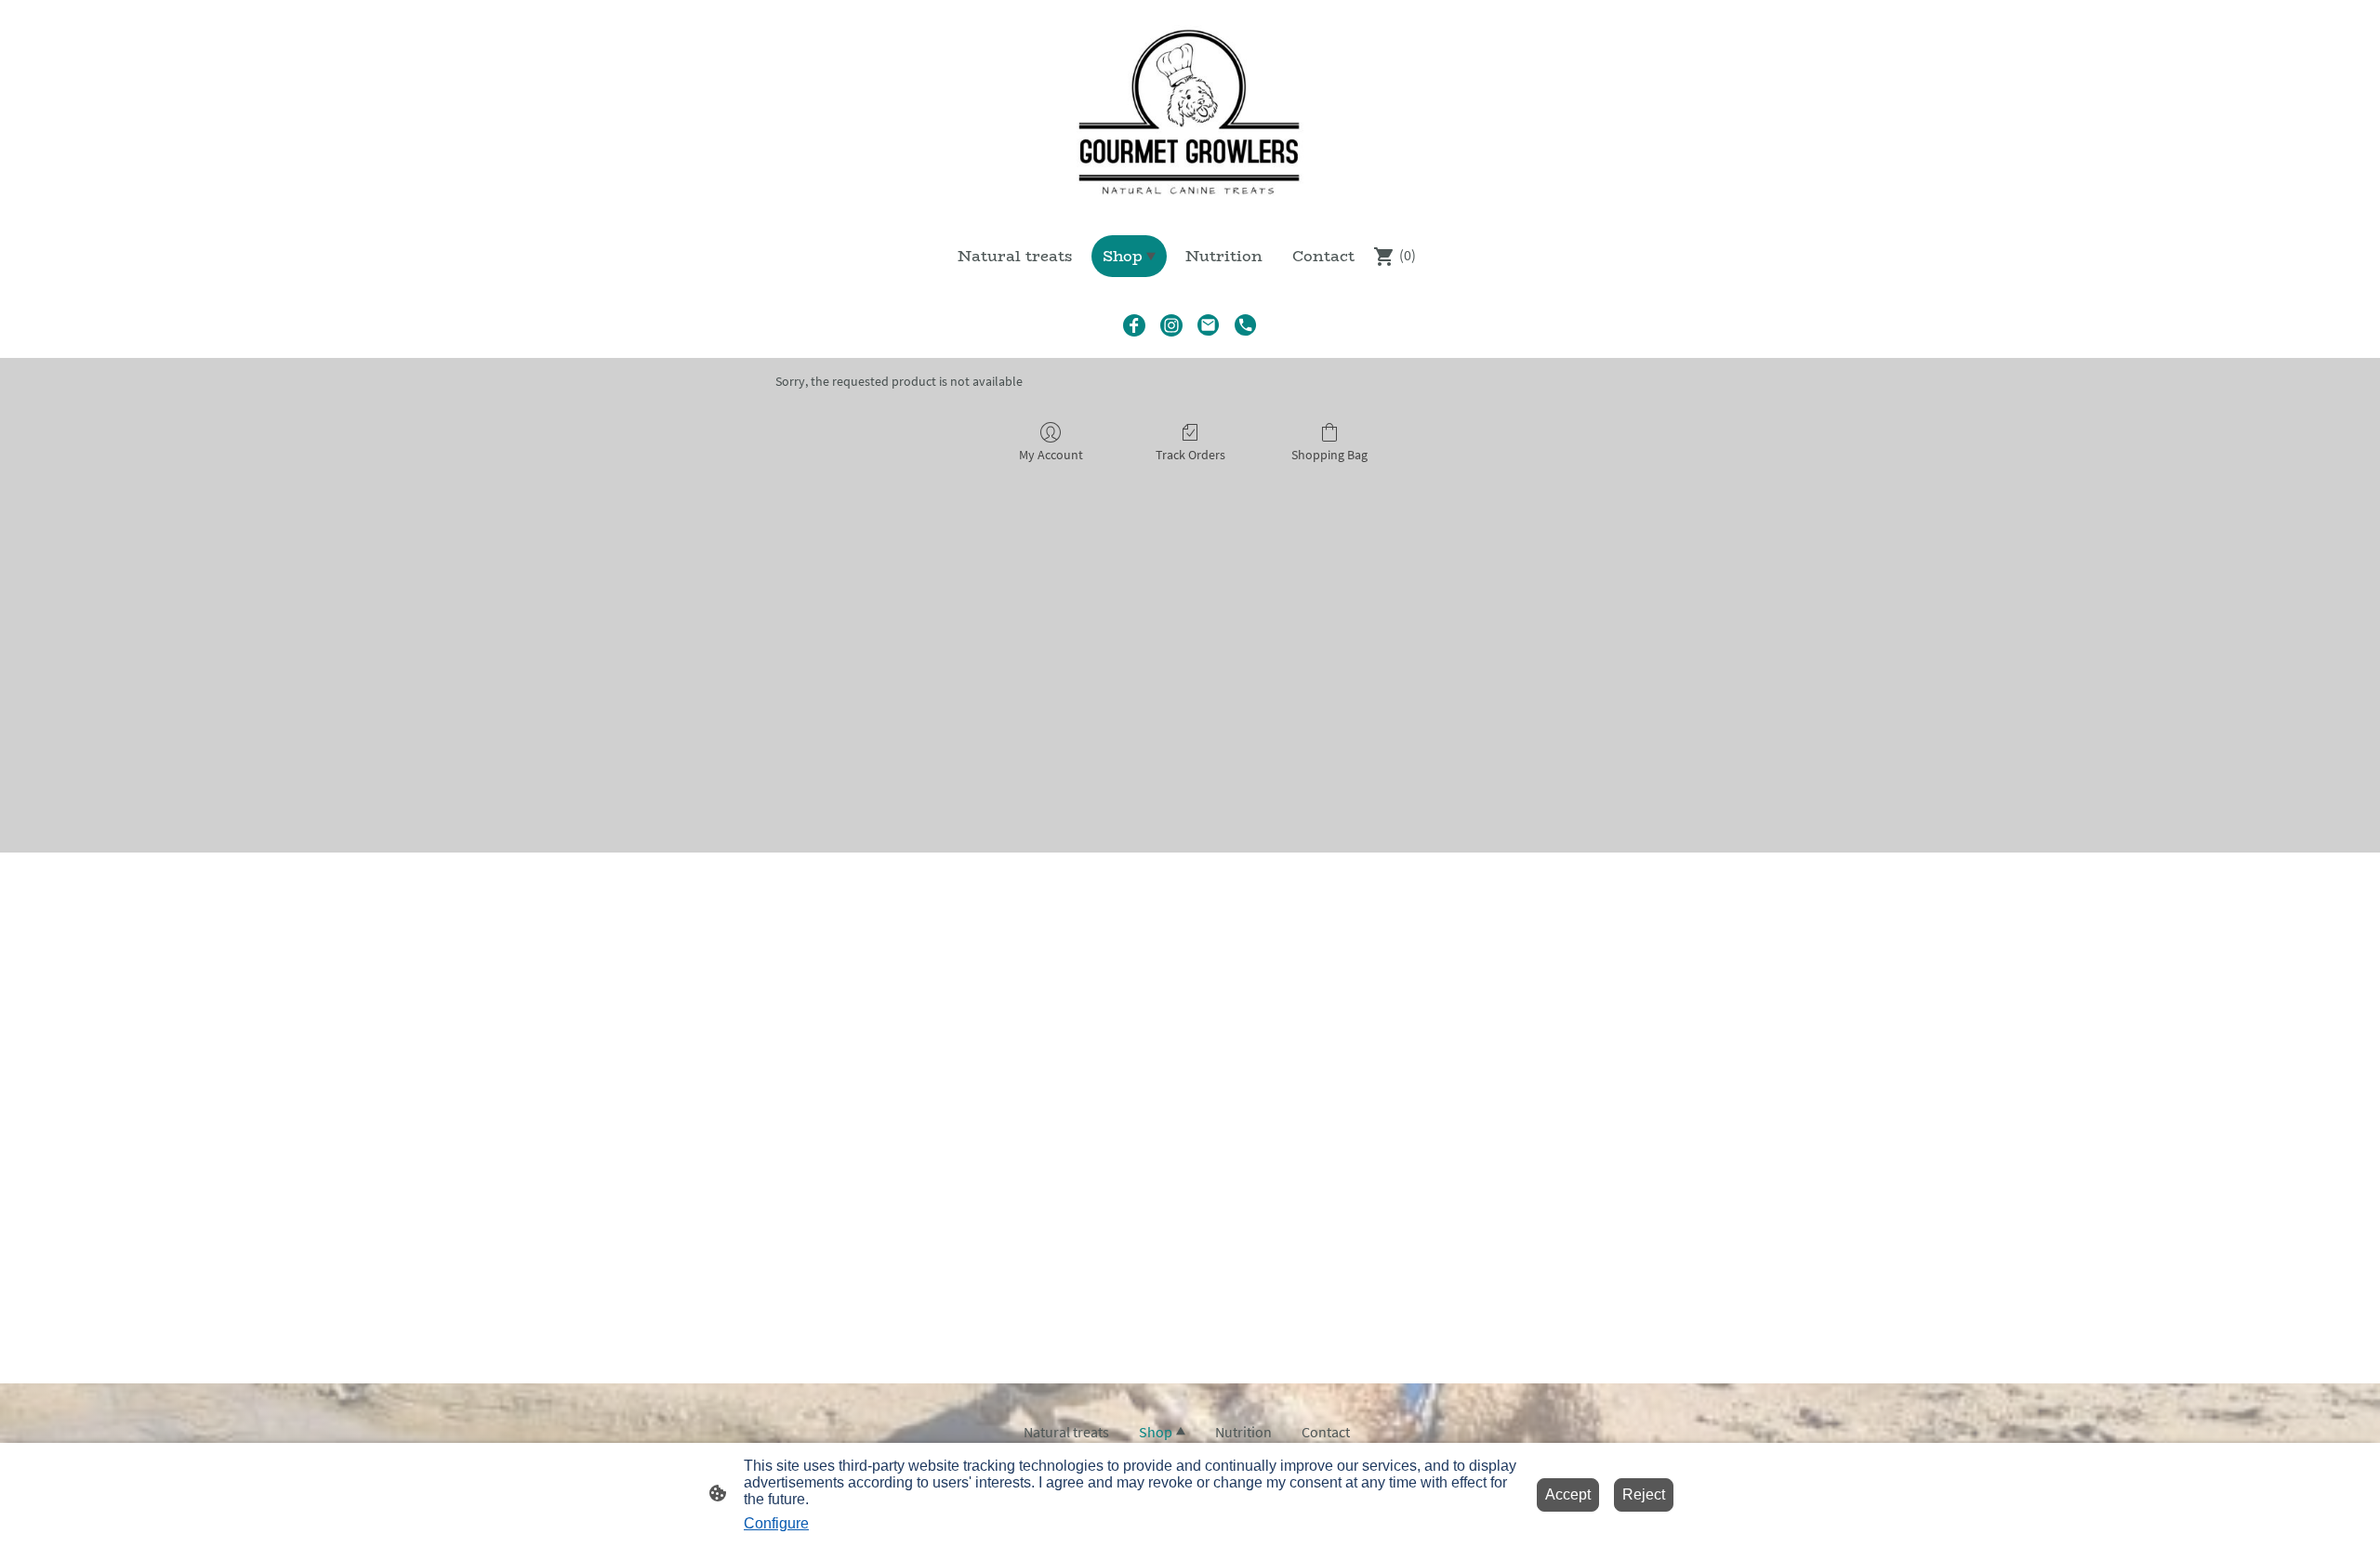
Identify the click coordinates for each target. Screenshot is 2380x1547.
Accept (1568, 1494)
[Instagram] (1171, 325)
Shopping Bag (1329, 455)
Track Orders (1190, 455)
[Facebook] (1134, 325)
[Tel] (1246, 325)
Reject (1644, 1494)
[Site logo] (1190, 110)
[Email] (1209, 325)
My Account (1051, 455)
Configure (776, 1523)
